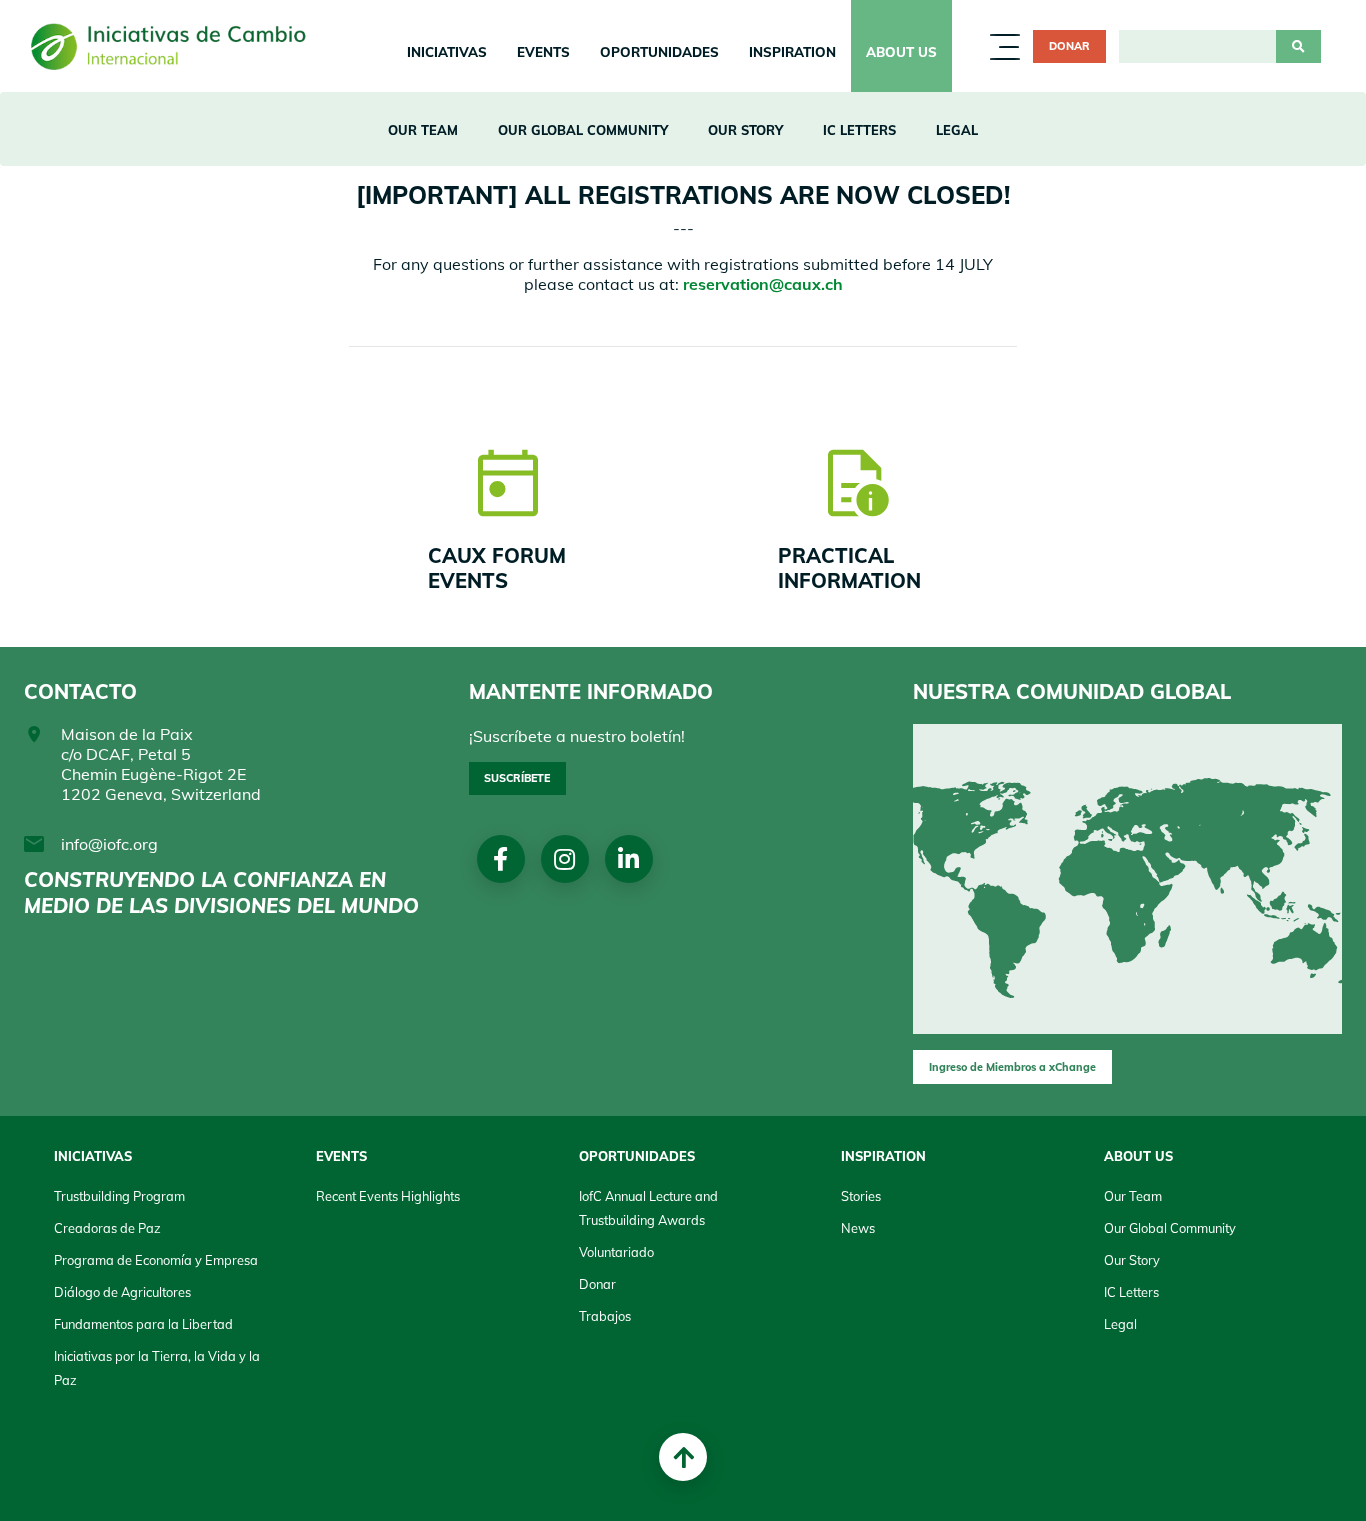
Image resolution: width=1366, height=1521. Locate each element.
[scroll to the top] (683, 1457)
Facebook (500, 859)
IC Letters (859, 130)
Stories (861, 1196)
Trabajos (605, 1316)
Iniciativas (447, 52)
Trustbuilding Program (119, 1196)
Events (543, 52)
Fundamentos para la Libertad (143, 1324)
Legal (957, 130)
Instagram (564, 859)
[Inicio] (176, 46)
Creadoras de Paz (107, 1228)
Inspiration (792, 52)
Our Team (423, 130)
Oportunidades (659, 52)
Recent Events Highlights (388, 1196)
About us (901, 52)
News (858, 1228)
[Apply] (1298, 47)
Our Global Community (583, 130)
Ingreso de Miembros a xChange (1012, 1067)
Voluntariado (616, 1252)
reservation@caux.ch (763, 284)
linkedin (628, 859)
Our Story (745, 130)
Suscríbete (517, 778)
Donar (1069, 46)
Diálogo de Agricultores (122, 1292)
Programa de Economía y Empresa (156, 1260)
